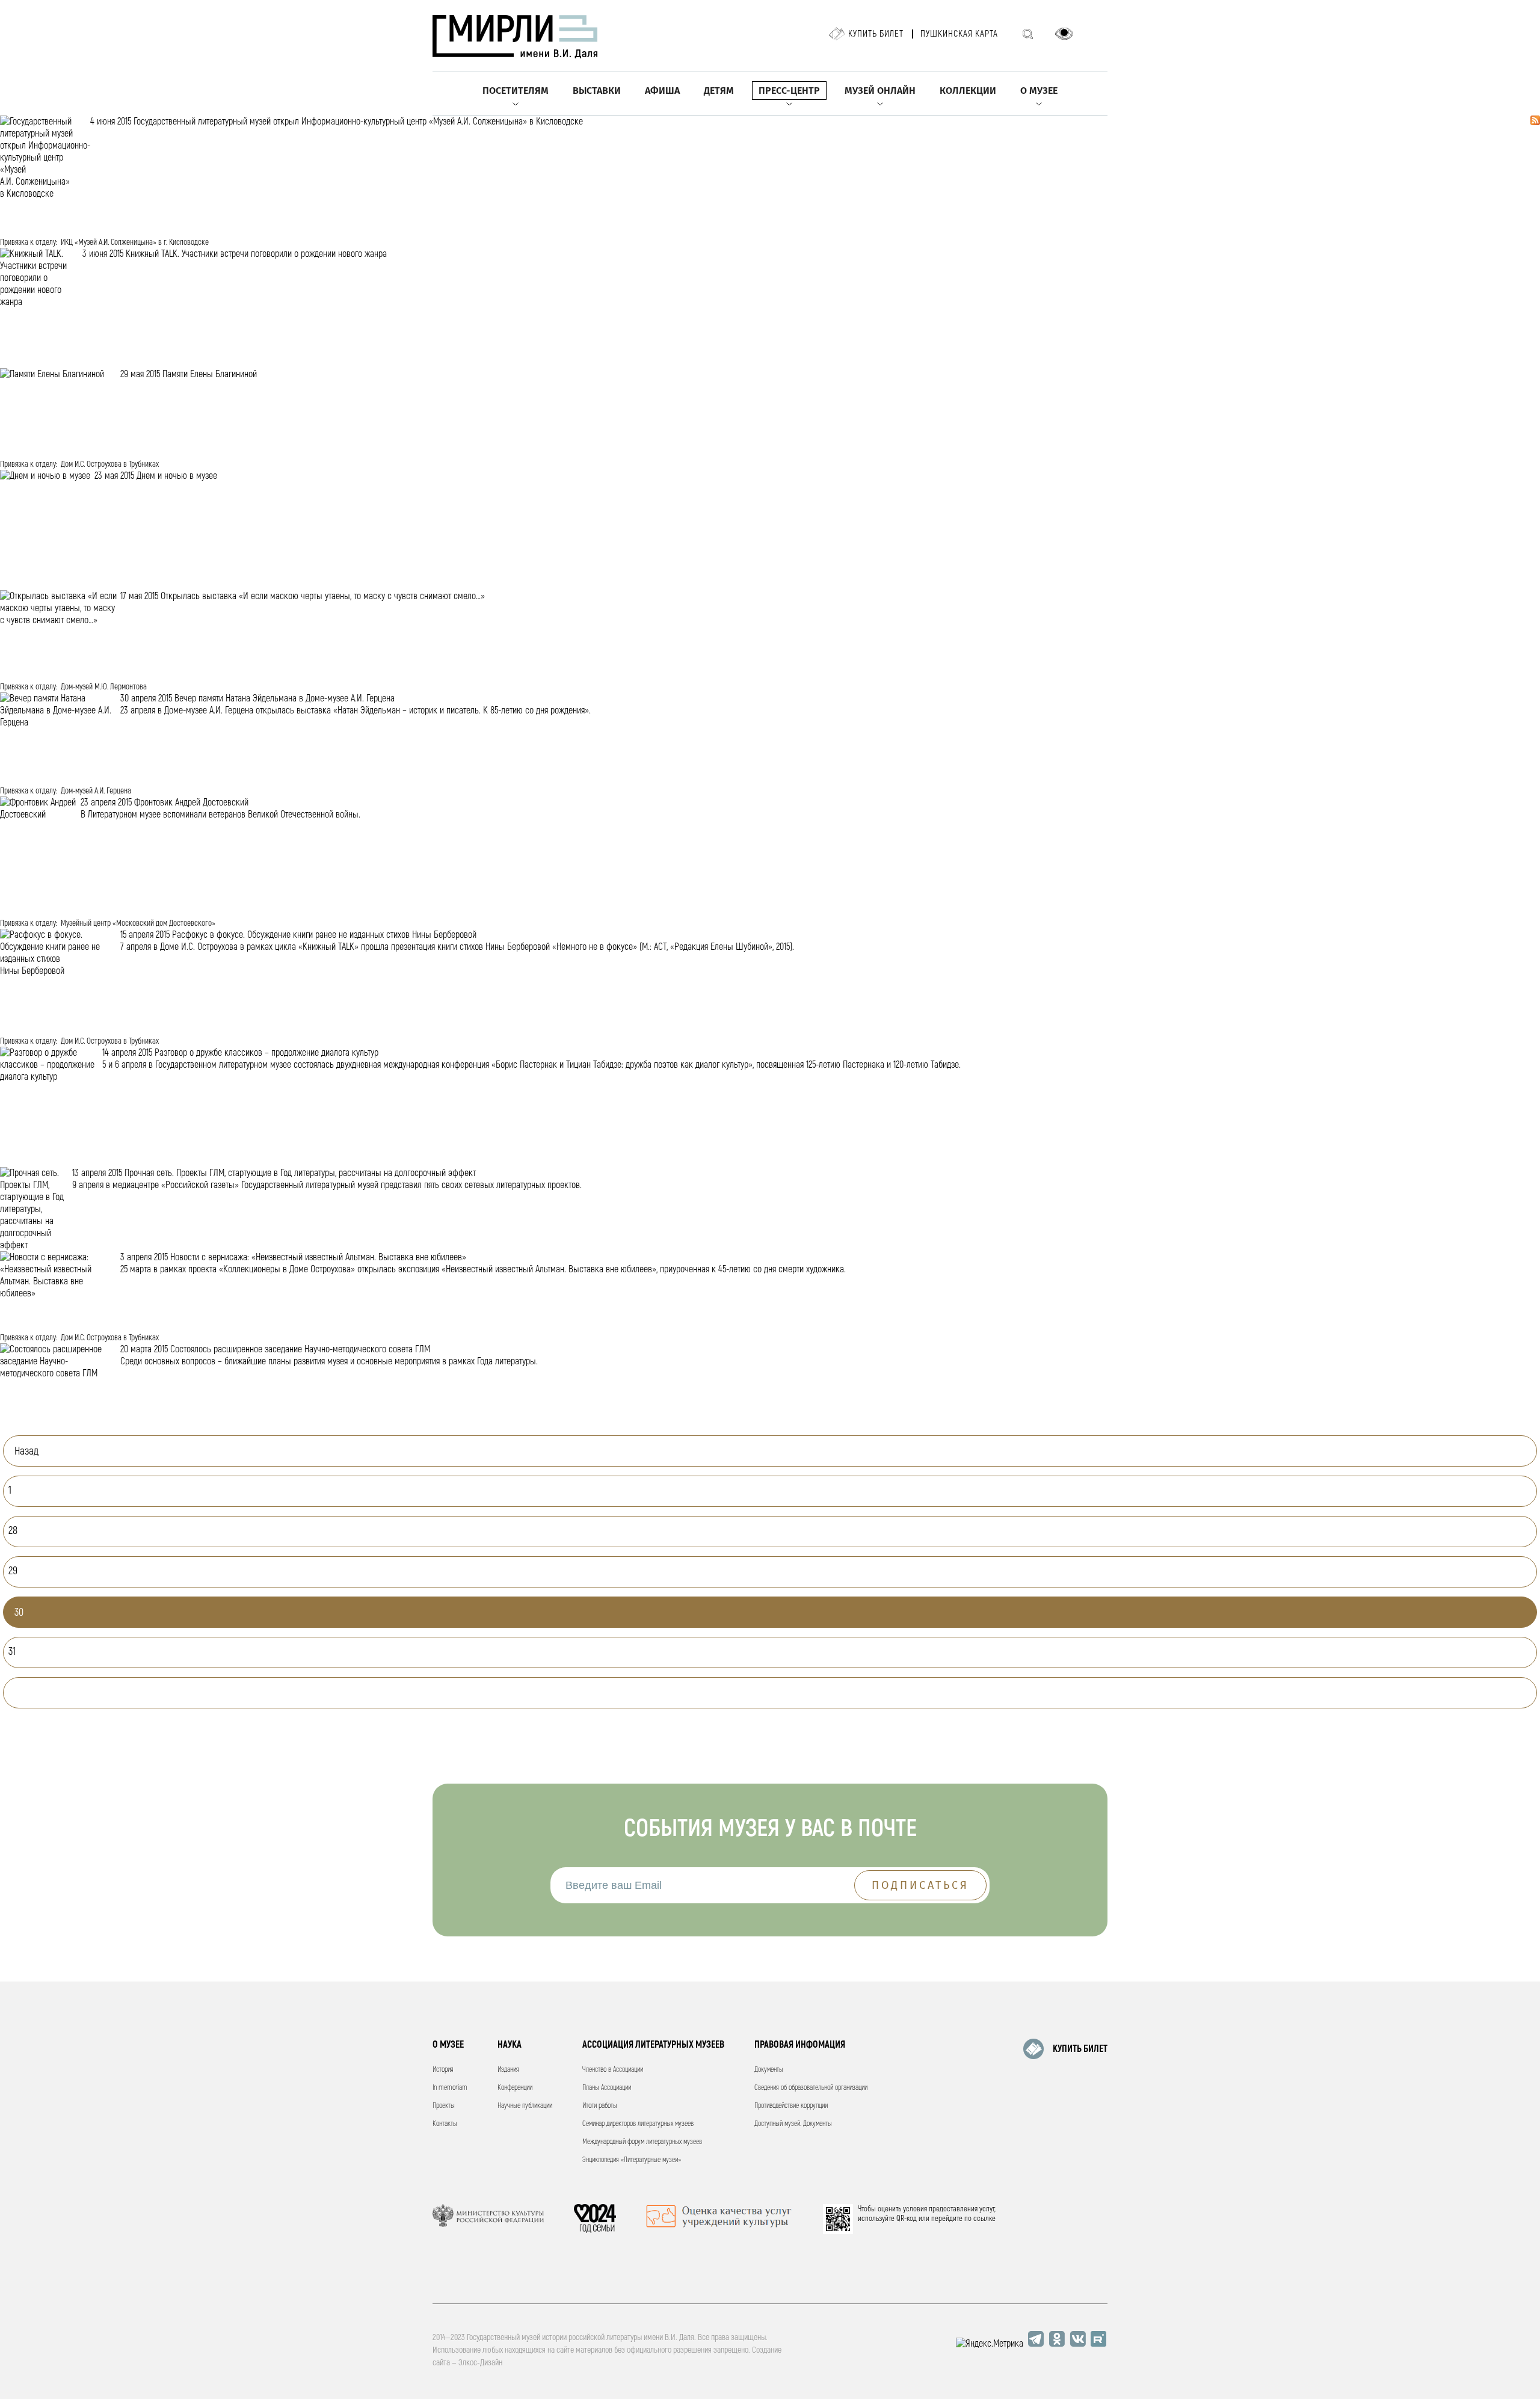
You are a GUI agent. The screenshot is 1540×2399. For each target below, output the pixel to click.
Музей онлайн (880, 91)
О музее (1039, 91)
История (443, 2070)
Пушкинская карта (959, 34)
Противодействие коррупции (791, 2106)
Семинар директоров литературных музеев (638, 2124)
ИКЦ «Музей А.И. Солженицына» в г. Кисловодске (135, 242)
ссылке (984, 2219)
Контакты (445, 2124)
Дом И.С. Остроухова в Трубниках (110, 464)
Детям (719, 91)
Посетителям (516, 91)
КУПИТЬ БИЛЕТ (1080, 2049)
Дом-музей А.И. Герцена (96, 791)
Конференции (515, 2088)
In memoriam (450, 2088)
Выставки (597, 91)
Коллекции (968, 91)
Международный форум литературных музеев (642, 2142)
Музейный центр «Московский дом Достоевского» (138, 923)
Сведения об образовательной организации (811, 2088)
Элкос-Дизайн (480, 2363)
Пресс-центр (789, 91)
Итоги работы (600, 2106)
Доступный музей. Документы (793, 2124)
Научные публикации (525, 2106)
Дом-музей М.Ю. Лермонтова (104, 687)
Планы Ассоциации (607, 2088)
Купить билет (876, 34)
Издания (508, 2070)
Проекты (444, 2106)
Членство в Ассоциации (613, 2070)
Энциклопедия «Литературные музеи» (632, 2160)
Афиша (662, 91)
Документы (769, 2070)
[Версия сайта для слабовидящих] (1064, 34)
